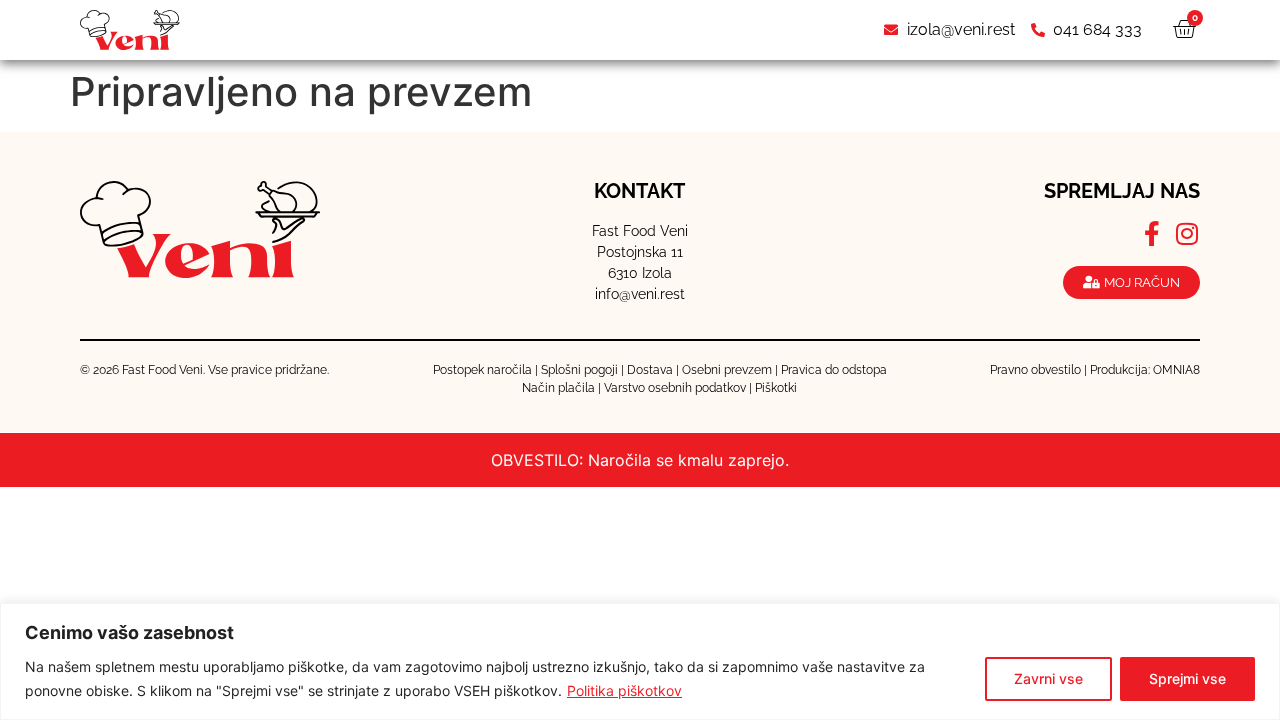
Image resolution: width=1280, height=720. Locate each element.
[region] (640, 661)
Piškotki (776, 388)
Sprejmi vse (1187, 678)
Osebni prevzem (727, 370)
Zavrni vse (1048, 678)
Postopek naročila (482, 370)
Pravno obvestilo (1035, 370)
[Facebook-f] (1152, 233)
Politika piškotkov (624, 690)
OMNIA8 (1176, 370)
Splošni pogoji (579, 370)
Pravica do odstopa (834, 370)
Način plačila (558, 388)
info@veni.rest (640, 294)
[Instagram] (1187, 233)
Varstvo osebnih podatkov (675, 388)
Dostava (650, 370)
